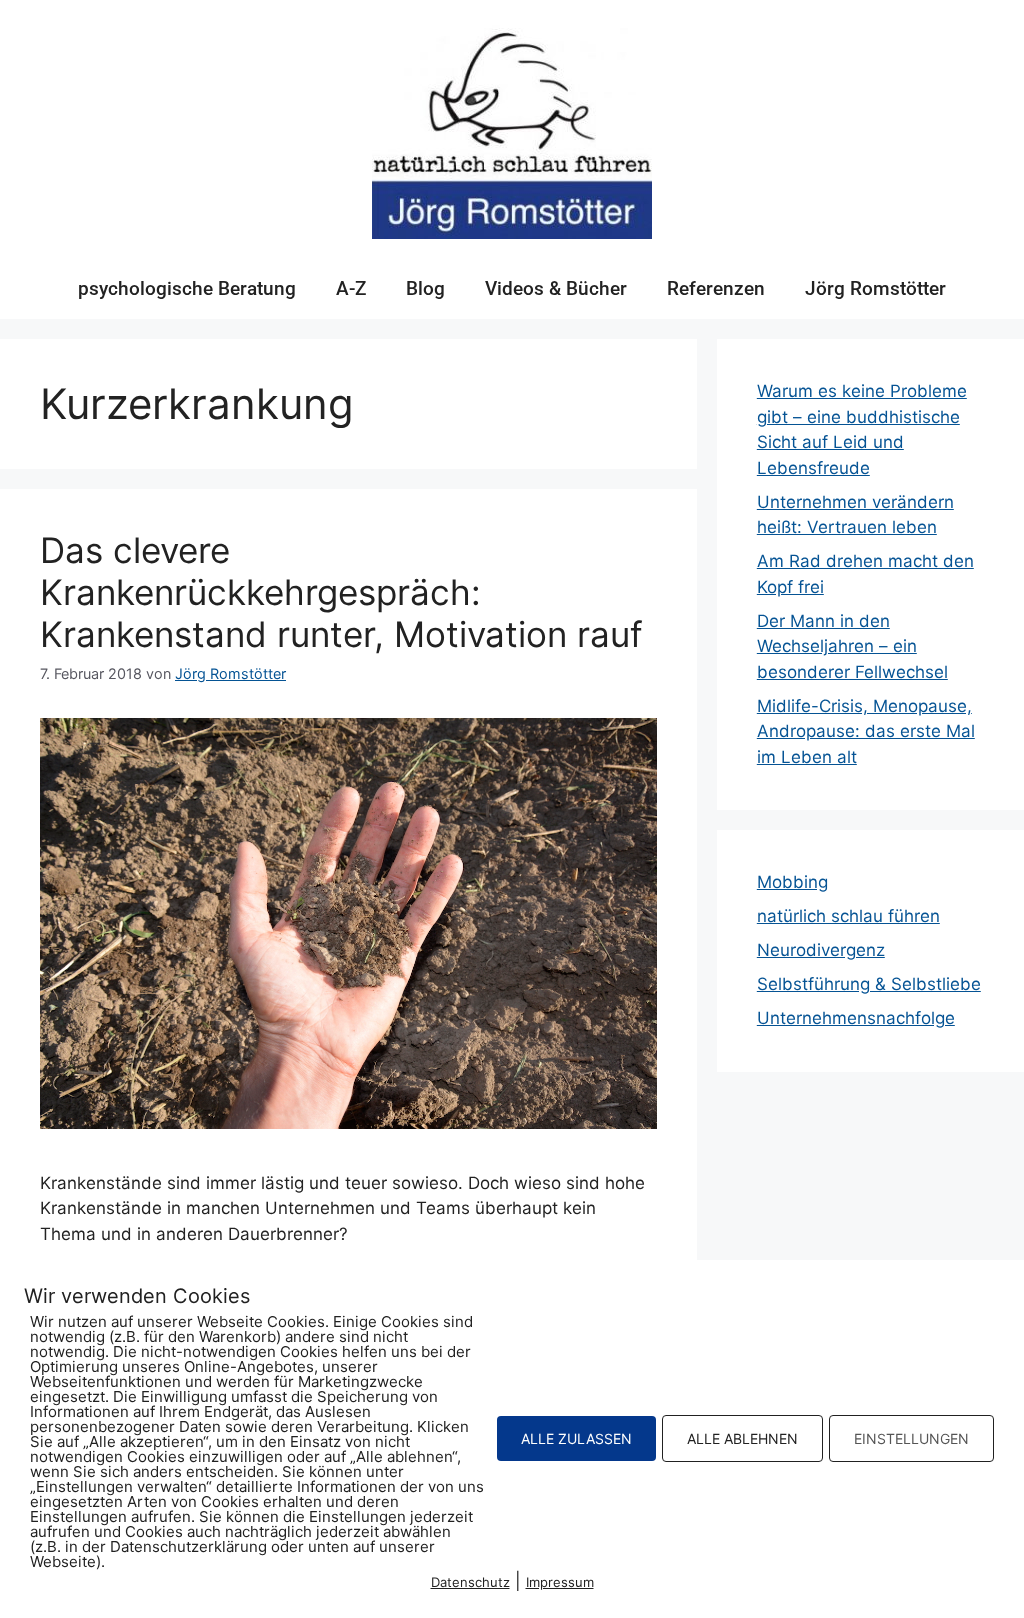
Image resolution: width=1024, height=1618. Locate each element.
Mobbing (792, 882)
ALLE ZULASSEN (576, 1438)
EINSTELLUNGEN (911, 1438)
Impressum (560, 1582)
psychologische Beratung (187, 288)
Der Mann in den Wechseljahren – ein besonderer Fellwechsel (852, 646)
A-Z (351, 288)
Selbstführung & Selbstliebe (869, 984)
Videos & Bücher (556, 288)
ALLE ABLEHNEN (742, 1438)
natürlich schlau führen (848, 916)
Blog (425, 288)
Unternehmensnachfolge (856, 1018)
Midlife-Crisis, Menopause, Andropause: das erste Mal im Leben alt (866, 731)
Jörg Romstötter (875, 288)
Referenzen (716, 288)
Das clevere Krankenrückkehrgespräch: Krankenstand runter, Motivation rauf (341, 592)
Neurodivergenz (821, 950)
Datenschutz (470, 1582)
